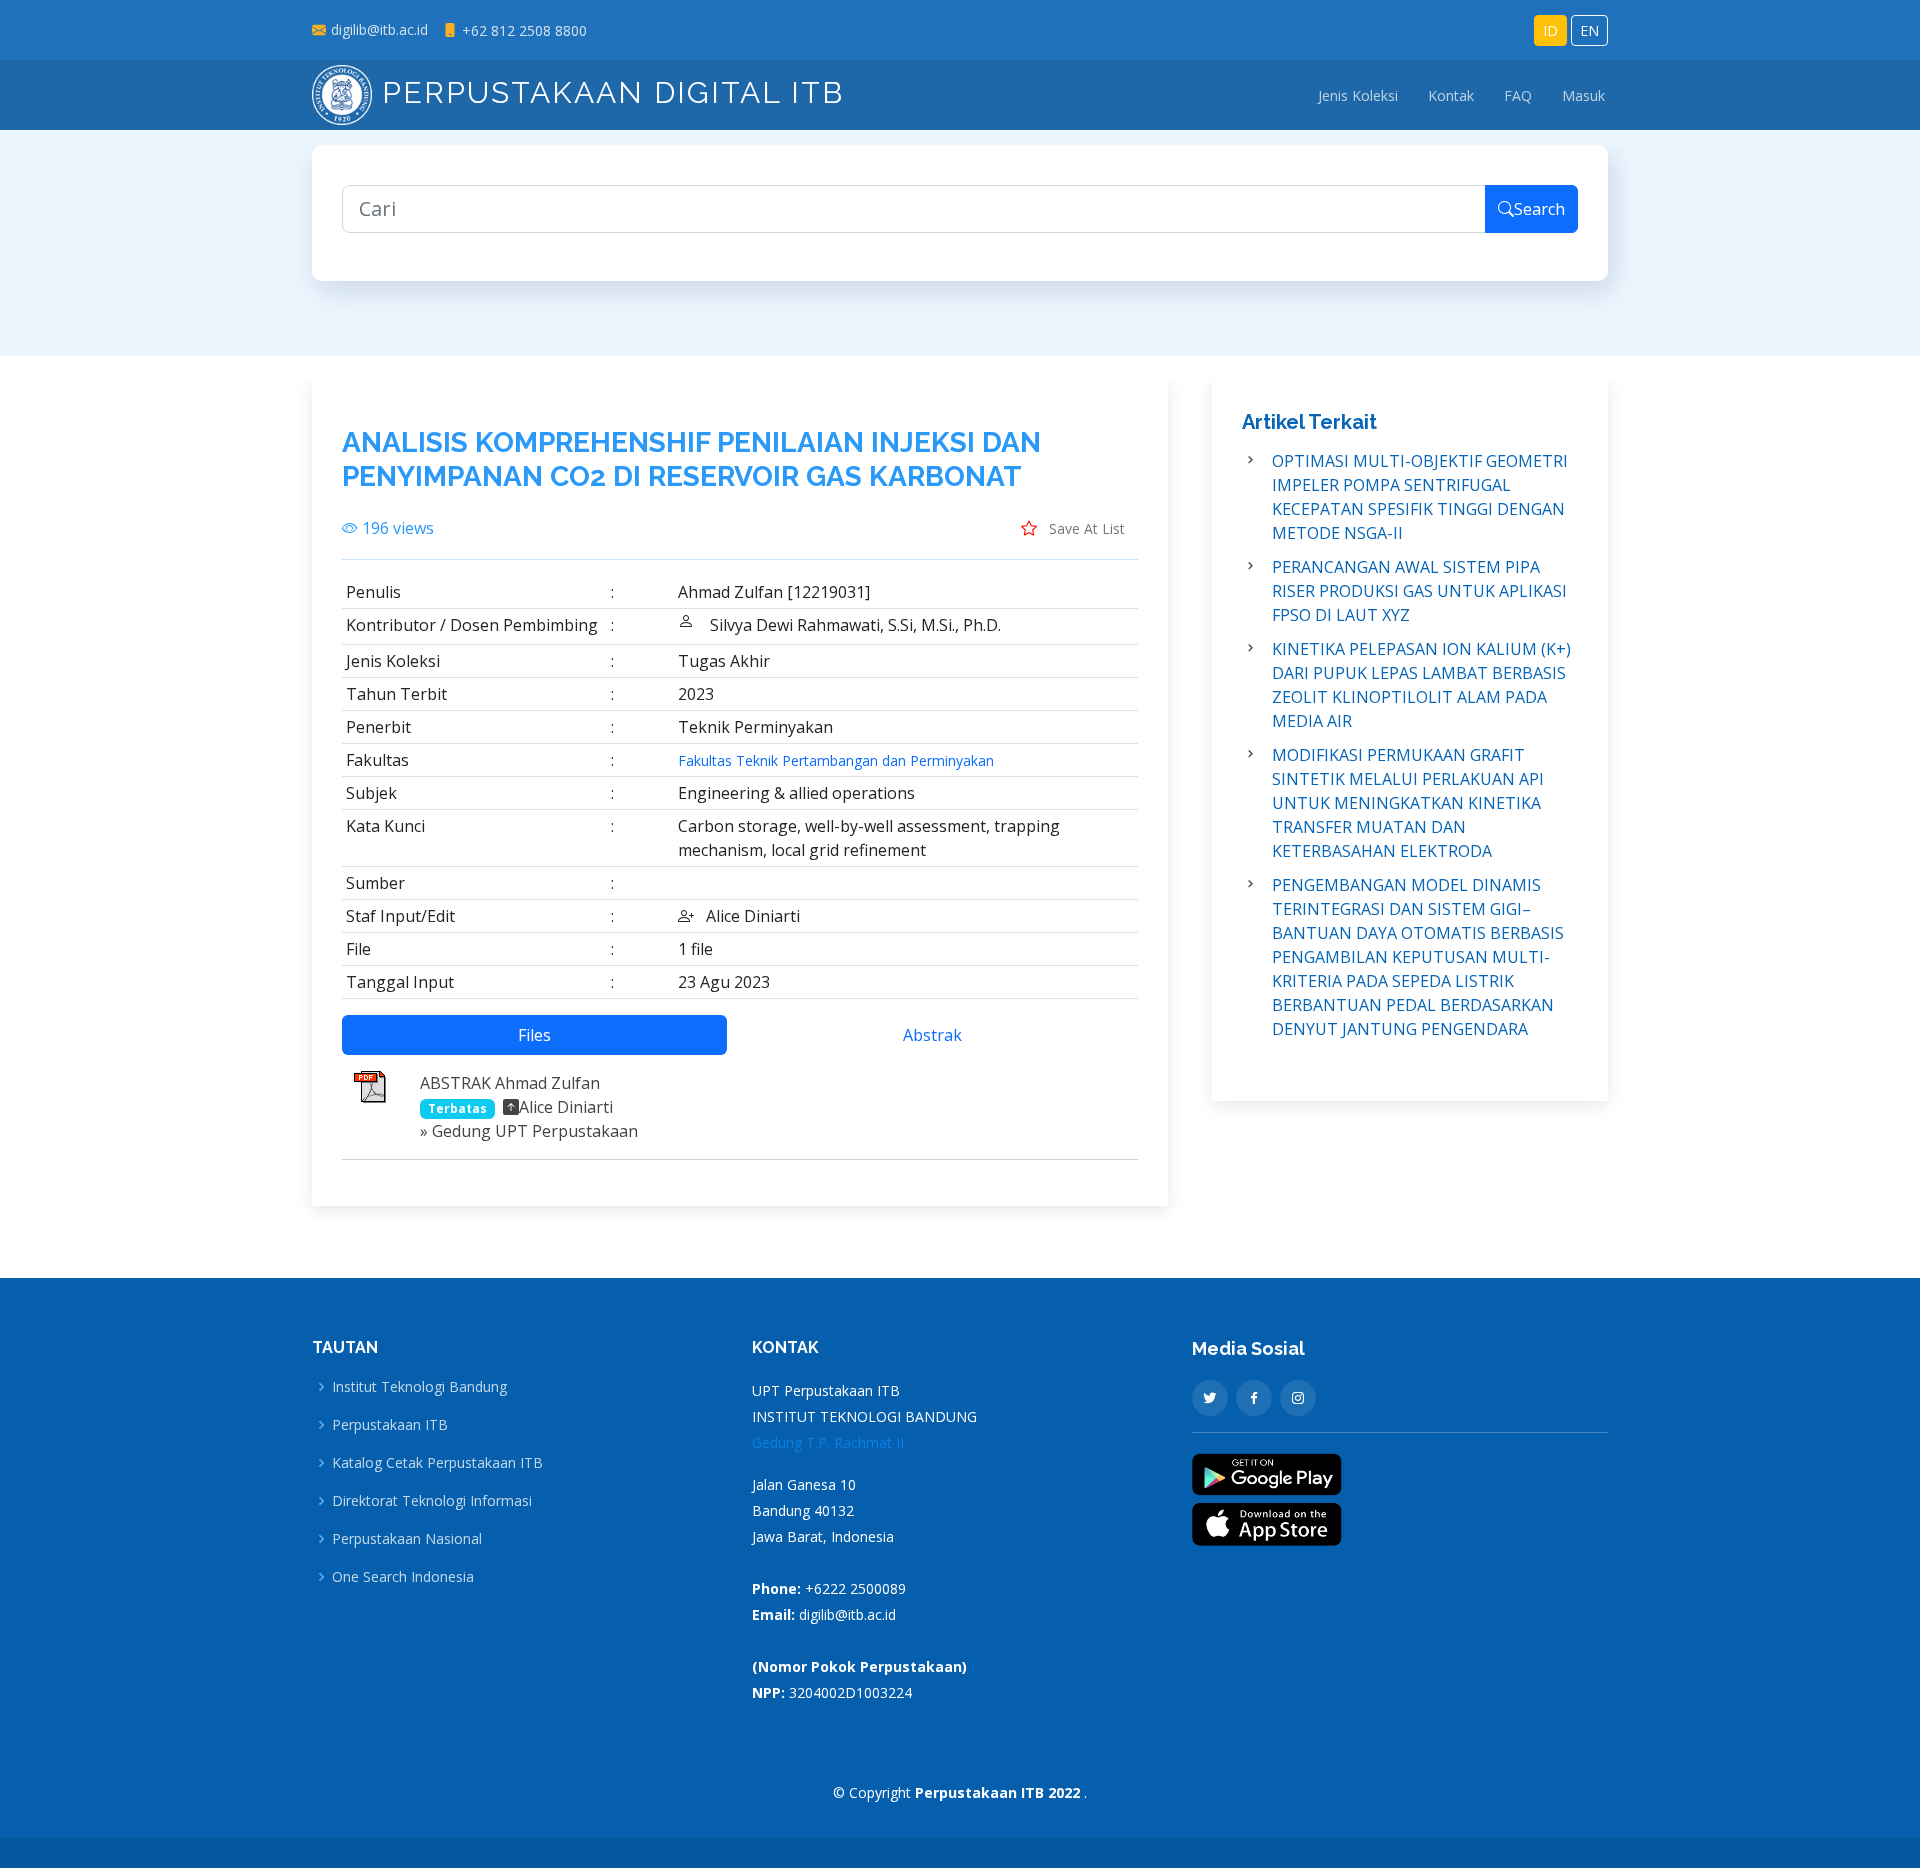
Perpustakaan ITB (390, 1425)
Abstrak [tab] (932, 1035)
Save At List (1085, 528)
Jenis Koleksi (1358, 95)
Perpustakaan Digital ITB (608, 92)
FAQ (1518, 95)
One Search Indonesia (403, 1577)
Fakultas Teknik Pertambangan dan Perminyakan (836, 761)
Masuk (1583, 95)
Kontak (1451, 95)
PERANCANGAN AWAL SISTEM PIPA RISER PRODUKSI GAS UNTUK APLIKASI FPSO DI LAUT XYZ (1419, 591)
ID (1550, 30)
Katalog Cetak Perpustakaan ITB (437, 1463)
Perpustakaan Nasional (407, 1539)
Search (1539, 209)
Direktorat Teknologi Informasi (432, 1501)
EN (1589, 30)
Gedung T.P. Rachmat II (828, 1442)
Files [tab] (534, 1035)
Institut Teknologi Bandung (419, 1387)
